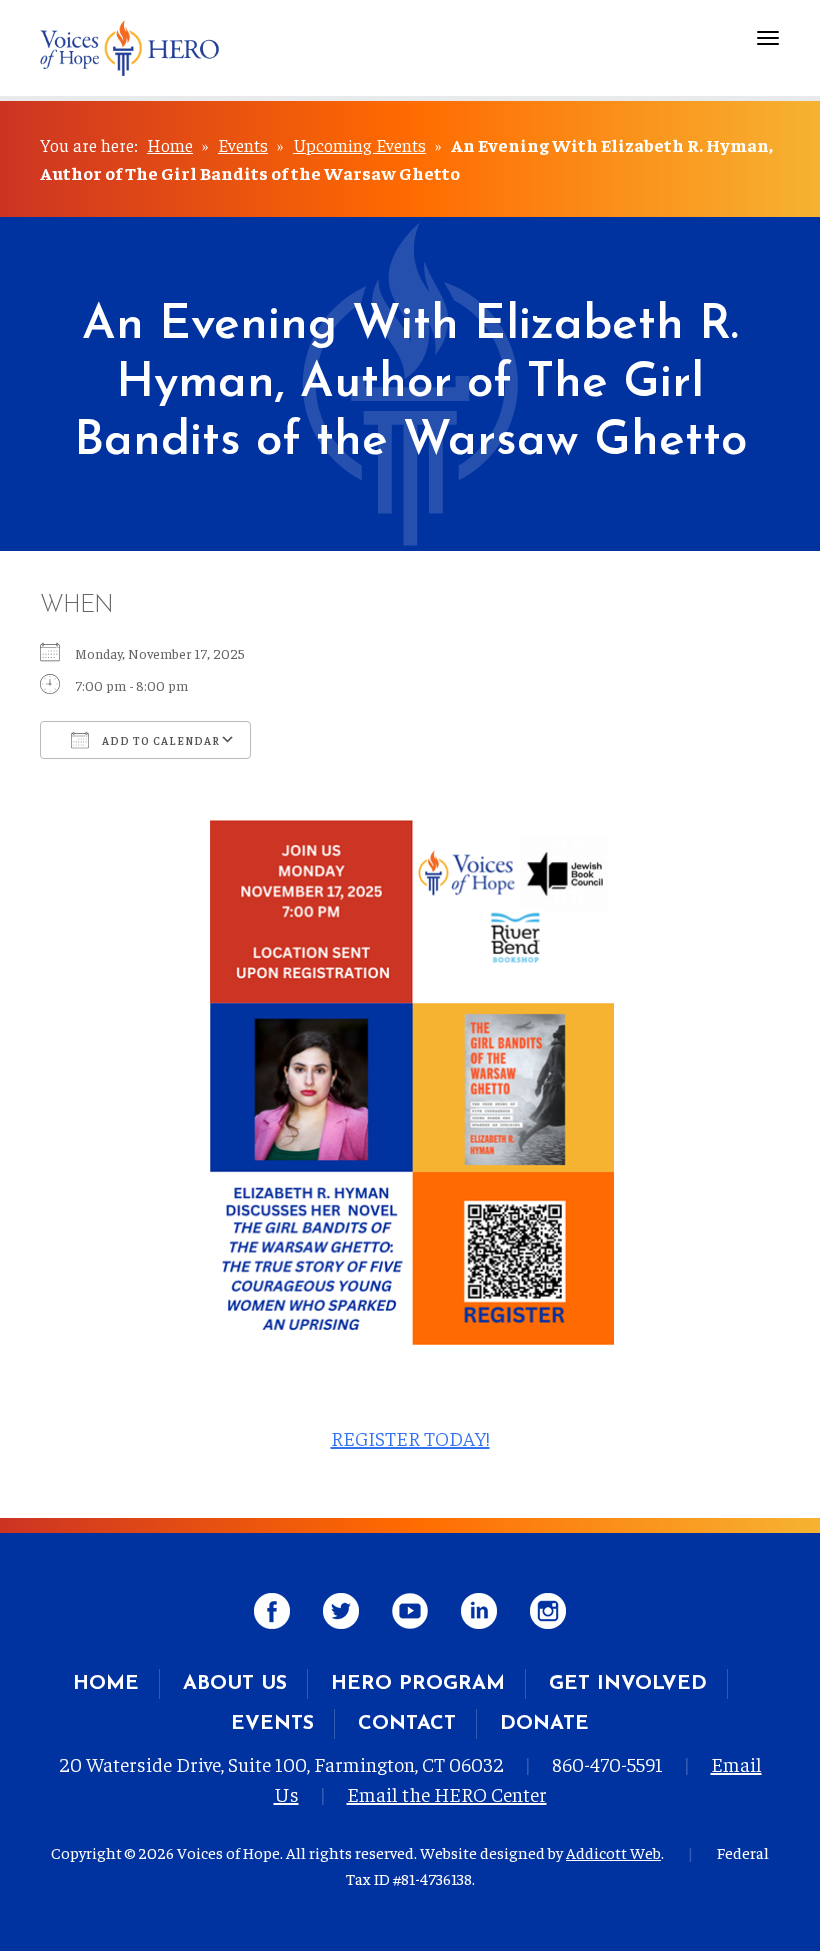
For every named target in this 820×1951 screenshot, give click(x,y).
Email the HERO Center (447, 1793)
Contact (407, 1724)
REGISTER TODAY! (410, 1437)
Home (170, 144)
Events (243, 144)
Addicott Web (613, 1852)
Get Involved (628, 1684)
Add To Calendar (159, 740)
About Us (235, 1684)
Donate (544, 1724)
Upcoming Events (359, 144)
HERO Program (418, 1684)
